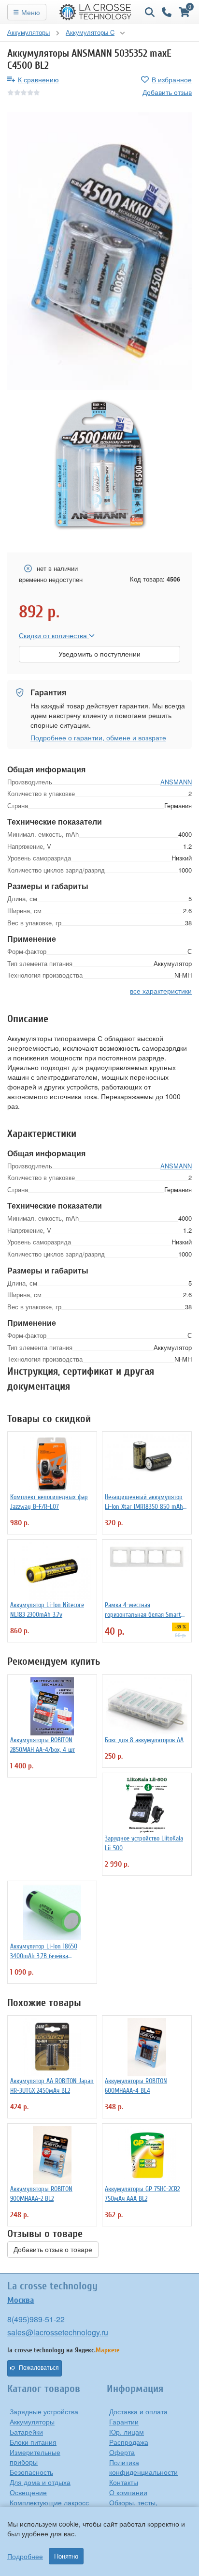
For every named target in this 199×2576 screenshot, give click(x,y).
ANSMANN (176, 782)
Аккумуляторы (32, 2422)
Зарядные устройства (44, 2411)
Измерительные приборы (35, 2457)
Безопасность (31, 2472)
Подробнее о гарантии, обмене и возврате (98, 737)
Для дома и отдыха (40, 2482)
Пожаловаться (39, 2368)
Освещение (28, 2492)
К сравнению (38, 79)
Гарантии (124, 2422)
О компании (128, 2492)
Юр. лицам (127, 2432)
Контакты (124, 2482)
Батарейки (26, 2432)
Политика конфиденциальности (143, 2467)
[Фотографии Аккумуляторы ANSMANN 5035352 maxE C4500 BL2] (99, 251)
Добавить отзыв (167, 92)
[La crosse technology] (96, 12)
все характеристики (161, 991)
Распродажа (129, 2442)
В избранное (172, 79)
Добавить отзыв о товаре (53, 2250)
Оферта (122, 2452)
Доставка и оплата (138, 2411)
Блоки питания (33, 2442)
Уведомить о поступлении (99, 654)
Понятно (66, 2556)
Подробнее (25, 2556)
